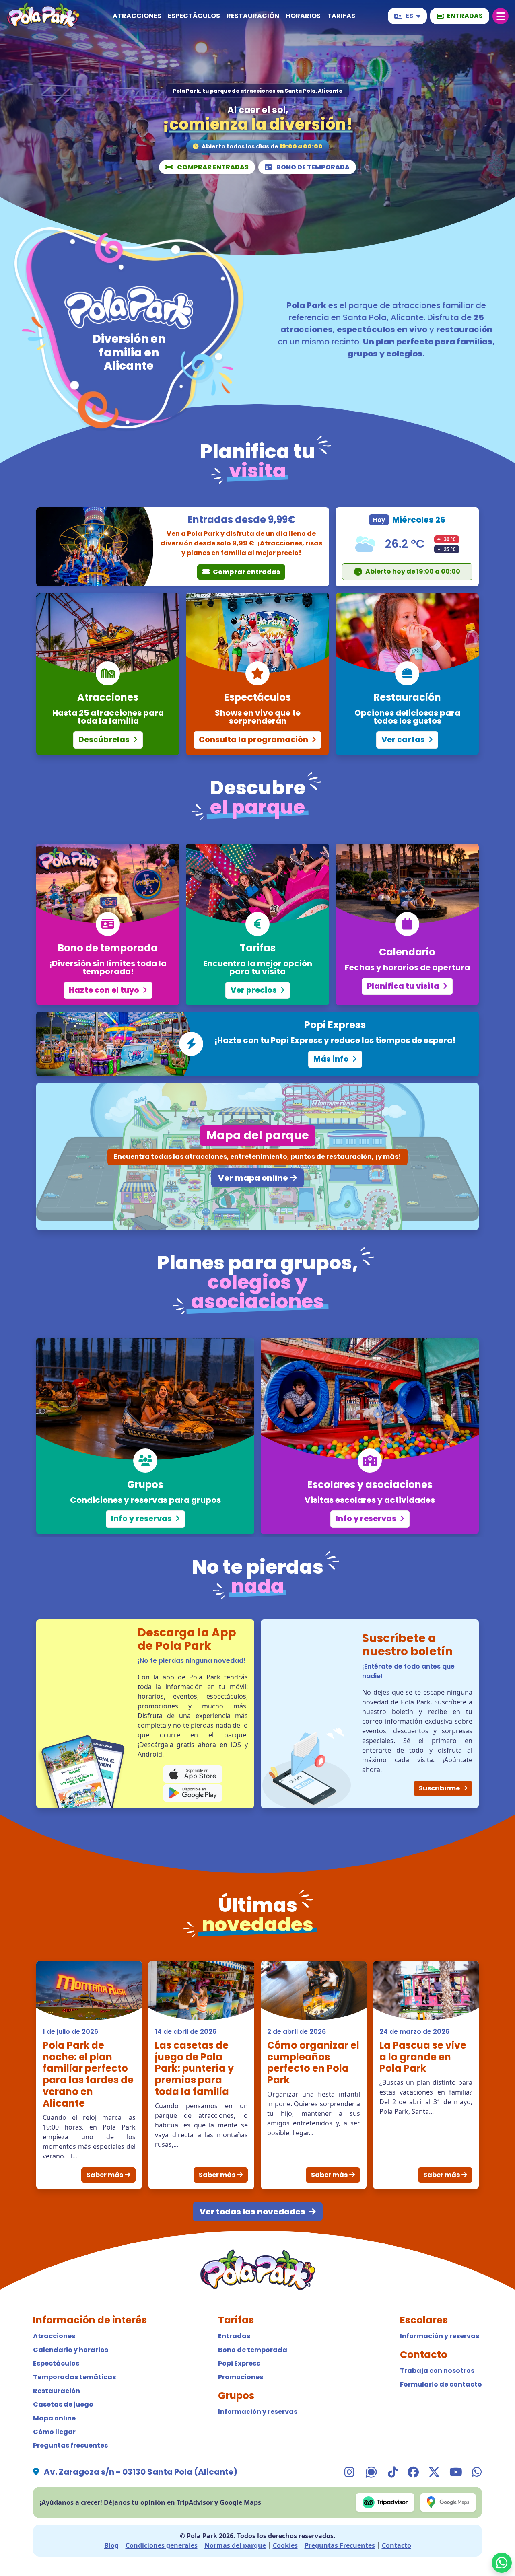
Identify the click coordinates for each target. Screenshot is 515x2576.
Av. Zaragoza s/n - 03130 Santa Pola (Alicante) (141, 2472)
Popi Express (239, 2363)
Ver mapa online (253, 1178)
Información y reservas (258, 2412)
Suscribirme (439, 1788)
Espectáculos (194, 16)
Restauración (253, 16)
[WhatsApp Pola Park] (502, 2563)
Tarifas (341, 16)
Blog (111, 2545)
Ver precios (254, 990)
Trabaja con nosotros (437, 2371)
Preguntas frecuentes (70, 2445)
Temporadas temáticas (74, 2377)
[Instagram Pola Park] (349, 2472)
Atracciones (137, 16)
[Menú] (501, 16)
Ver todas (252, 2212)
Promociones (241, 2377)
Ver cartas (404, 740)
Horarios (303, 16)
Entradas (234, 2336)
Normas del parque (235, 2545)
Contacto (397, 2545)
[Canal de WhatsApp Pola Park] (371, 2472)
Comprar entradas (212, 167)
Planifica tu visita (404, 986)
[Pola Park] (43, 16)
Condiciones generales (162, 2545)
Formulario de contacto (441, 2384)
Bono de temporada (312, 167)
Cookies (285, 2545)
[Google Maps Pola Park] (448, 2502)
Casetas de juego (63, 2404)
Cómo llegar (54, 2432)
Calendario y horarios (71, 2350)
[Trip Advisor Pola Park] (385, 2502)
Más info (332, 1059)
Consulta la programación (254, 740)
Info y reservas (142, 1519)
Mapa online (54, 2418)
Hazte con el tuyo (105, 990)
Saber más (105, 2175)
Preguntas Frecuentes (340, 2545)
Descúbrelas (105, 740)
